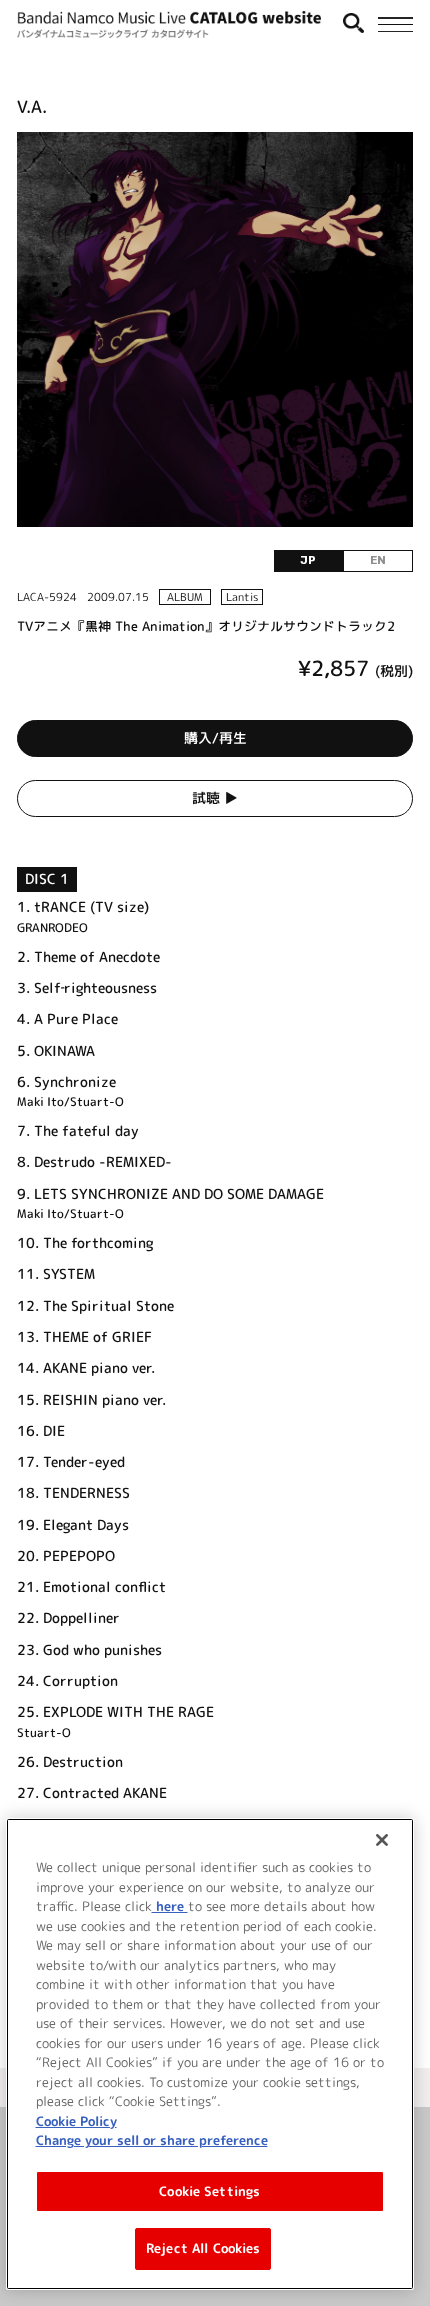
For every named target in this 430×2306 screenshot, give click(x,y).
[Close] (382, 1840)
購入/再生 (215, 738)
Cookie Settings (209, 2191)
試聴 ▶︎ (215, 798)
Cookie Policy (76, 2121)
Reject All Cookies (203, 2248)
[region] (210, 2054)
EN (378, 560)
